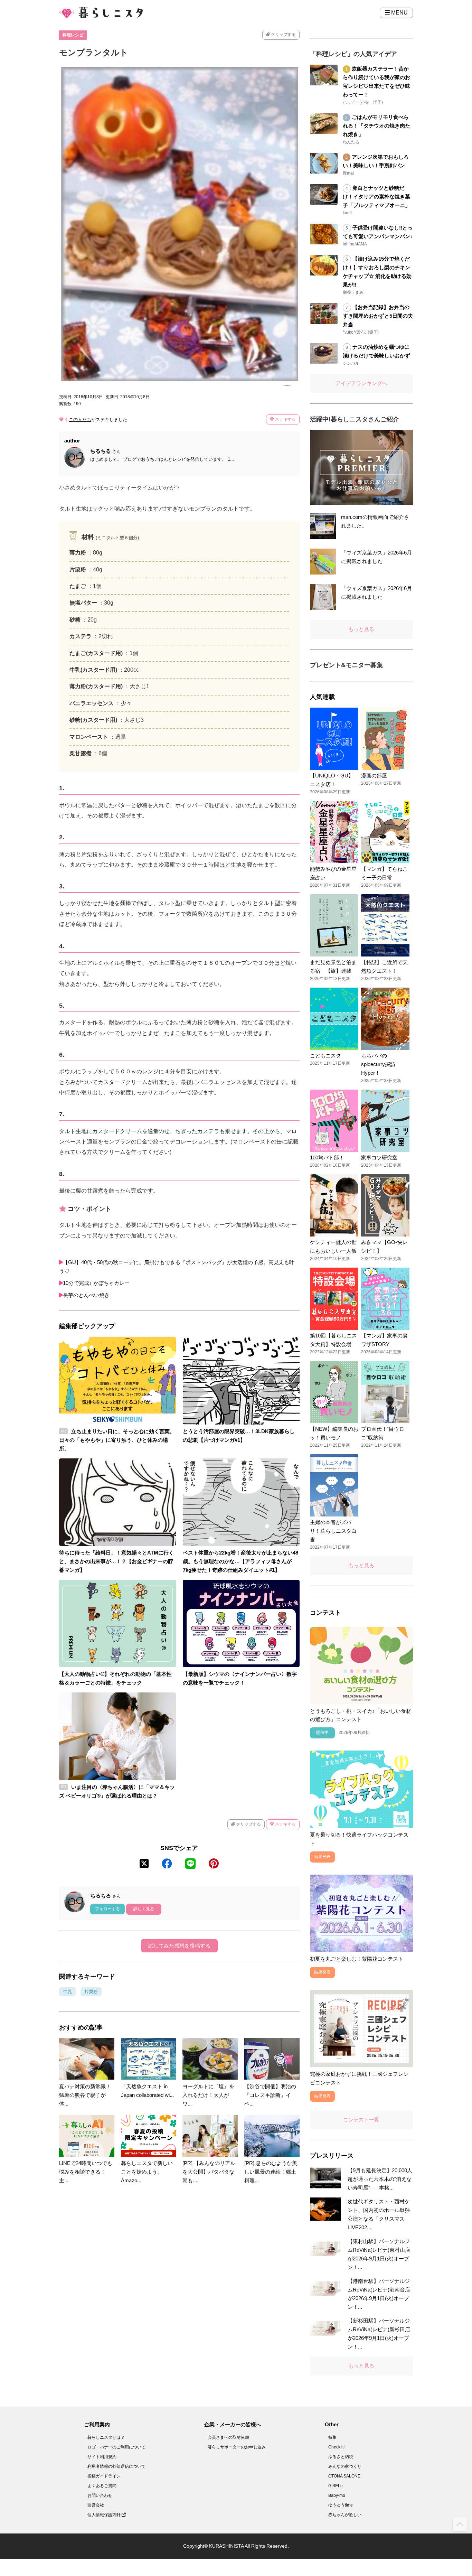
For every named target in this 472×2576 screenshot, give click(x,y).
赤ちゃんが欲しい (345, 2515)
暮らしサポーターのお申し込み (237, 2447)
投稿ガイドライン (104, 2476)
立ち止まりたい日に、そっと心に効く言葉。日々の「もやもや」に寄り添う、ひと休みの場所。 (117, 1440)
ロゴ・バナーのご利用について (116, 2447)
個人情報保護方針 (105, 2515)
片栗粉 (91, 1992)
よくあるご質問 (102, 2486)
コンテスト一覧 (361, 2120)
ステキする (285, 419)
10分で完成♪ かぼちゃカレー (96, 1283)
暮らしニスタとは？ (106, 2437)
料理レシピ (73, 35)
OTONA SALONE (344, 2476)
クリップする (283, 35)
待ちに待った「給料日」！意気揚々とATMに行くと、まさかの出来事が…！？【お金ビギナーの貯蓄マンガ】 (116, 1561)
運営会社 (96, 2505)
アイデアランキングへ (361, 383)
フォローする (107, 1909)
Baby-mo (337, 2495)
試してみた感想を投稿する (179, 1946)
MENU (399, 13)
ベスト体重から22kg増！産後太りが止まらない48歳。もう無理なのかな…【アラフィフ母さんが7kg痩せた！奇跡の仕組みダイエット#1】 (240, 1561)
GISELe (336, 2486)
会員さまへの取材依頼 (228, 2437)
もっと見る (361, 629)
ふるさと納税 (341, 2457)
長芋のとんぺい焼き (86, 1295)
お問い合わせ (100, 2495)
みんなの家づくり (345, 2466)
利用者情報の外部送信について (116, 2466)
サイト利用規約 (102, 2457)
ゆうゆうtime (341, 2505)
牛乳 (67, 1992)
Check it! (336, 2447)
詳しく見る (144, 1909)
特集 (332, 2437)
